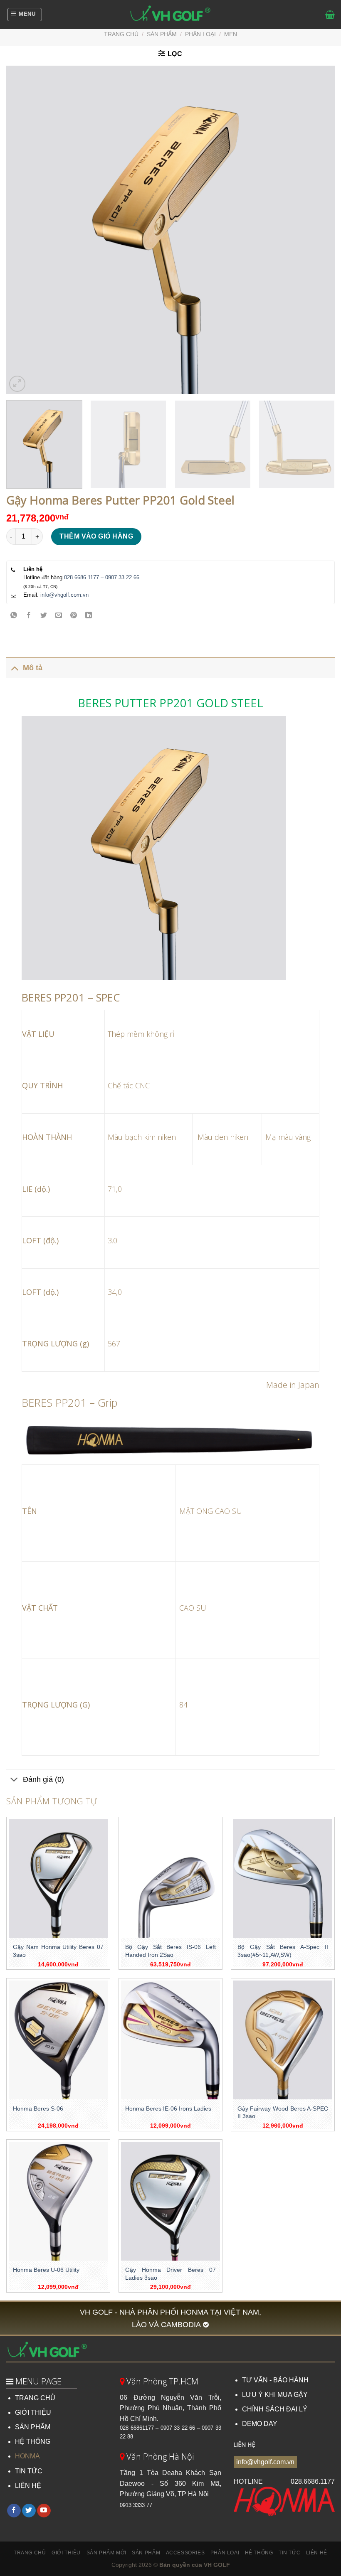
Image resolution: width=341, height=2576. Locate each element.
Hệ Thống (259, 2553)
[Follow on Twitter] (29, 2511)
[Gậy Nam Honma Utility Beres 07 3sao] (58, 1879)
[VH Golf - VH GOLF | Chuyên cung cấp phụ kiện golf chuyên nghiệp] (170, 15)
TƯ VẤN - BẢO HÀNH (275, 2380)
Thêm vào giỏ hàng (96, 536)
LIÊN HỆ (28, 2486)
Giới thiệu (66, 2553)
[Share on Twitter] (44, 616)
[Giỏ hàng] (330, 15)
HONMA (27, 2456)
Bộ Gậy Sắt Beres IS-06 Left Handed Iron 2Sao (170, 1951)
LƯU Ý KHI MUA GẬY (275, 2395)
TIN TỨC (29, 2471)
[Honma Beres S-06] (58, 2040)
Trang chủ (121, 34)
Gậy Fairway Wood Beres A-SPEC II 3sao (283, 2112)
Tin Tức (289, 2553)
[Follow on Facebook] (14, 2511)
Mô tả (33, 668)
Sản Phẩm (162, 34)
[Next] (318, 230)
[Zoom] (17, 384)
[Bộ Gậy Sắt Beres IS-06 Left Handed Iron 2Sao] (170, 1879)
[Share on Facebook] (29, 616)
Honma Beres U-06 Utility (46, 2270)
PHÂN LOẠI (200, 34)
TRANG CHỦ (35, 2398)
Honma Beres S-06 (38, 2109)
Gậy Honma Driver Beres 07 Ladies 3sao (170, 2274)
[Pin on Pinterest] (74, 616)
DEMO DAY (260, 2424)
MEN (231, 34)
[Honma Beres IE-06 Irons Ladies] (170, 2040)
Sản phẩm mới (106, 2553)
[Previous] (23, 230)
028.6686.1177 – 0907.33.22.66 (102, 577)
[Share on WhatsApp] (14, 616)
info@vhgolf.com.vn (64, 595)
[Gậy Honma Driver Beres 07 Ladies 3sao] (170, 2201)
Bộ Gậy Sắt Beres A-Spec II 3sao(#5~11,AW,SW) (283, 1951)
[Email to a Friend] (59, 616)
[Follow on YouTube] (44, 2511)
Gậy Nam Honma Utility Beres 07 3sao (58, 1951)
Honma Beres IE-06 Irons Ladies (168, 2109)
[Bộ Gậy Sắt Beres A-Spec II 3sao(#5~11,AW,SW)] (283, 1879)
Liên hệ (317, 2553)
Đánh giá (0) (43, 1779)
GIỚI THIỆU (33, 2412)
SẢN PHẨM (33, 2427)
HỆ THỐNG (33, 2442)
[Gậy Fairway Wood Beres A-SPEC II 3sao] (283, 2040)
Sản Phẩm (146, 2553)
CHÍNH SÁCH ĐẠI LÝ (275, 2409)
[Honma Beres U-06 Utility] (58, 2201)
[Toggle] (14, 668)
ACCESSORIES (185, 2553)
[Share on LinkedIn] (89, 616)
